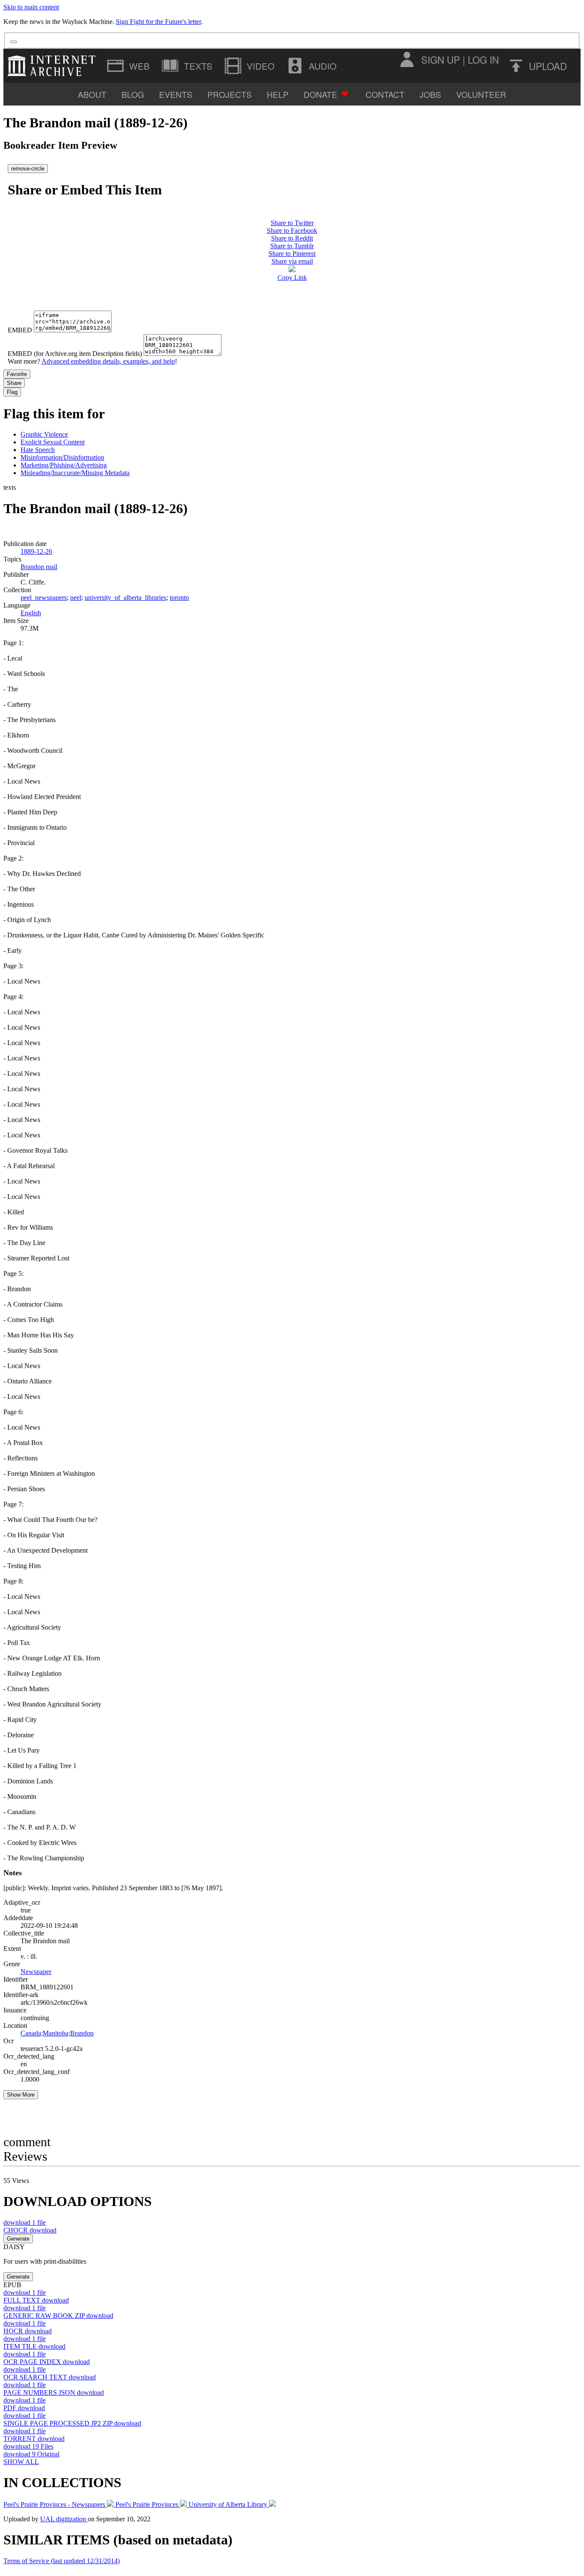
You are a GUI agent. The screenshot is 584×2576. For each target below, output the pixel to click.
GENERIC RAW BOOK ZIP (58, 2316)
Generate (18, 2239)
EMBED (20, 330)
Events (176, 94)
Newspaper (36, 1972)
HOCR (28, 2331)
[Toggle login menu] (407, 59)
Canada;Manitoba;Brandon (57, 2033)
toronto (179, 598)
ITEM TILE (34, 2346)
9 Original (31, 2454)
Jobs (430, 94)
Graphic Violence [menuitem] (44, 434)
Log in (483, 59)
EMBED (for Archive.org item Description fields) (75, 354)
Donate (320, 94)
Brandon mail (39, 567)
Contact (385, 94)
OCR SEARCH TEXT (50, 2377)
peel (76, 598)
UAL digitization (64, 2519)
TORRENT (34, 2439)
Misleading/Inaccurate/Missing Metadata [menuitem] (75, 473)
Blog (133, 94)
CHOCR (30, 2230)
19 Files (28, 2446)
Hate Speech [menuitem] (38, 450)
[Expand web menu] (129, 66)
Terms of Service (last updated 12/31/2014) (62, 2561)
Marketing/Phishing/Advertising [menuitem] (64, 465)
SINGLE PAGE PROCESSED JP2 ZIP (72, 2423)
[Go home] (54, 66)
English (31, 613)
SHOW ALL (21, 2462)
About (92, 94)
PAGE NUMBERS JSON (54, 2392)
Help (278, 94)
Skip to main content (31, 7)
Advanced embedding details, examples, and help (108, 361)
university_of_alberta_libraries (125, 598)
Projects (230, 94)
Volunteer (481, 94)
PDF (24, 2408)
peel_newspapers (44, 598)
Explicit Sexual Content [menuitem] (53, 442)
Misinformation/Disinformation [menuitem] (62, 457)
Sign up (441, 59)
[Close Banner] (14, 42)
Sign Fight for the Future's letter (158, 22)
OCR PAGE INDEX (47, 2362)
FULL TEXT (36, 2300)
